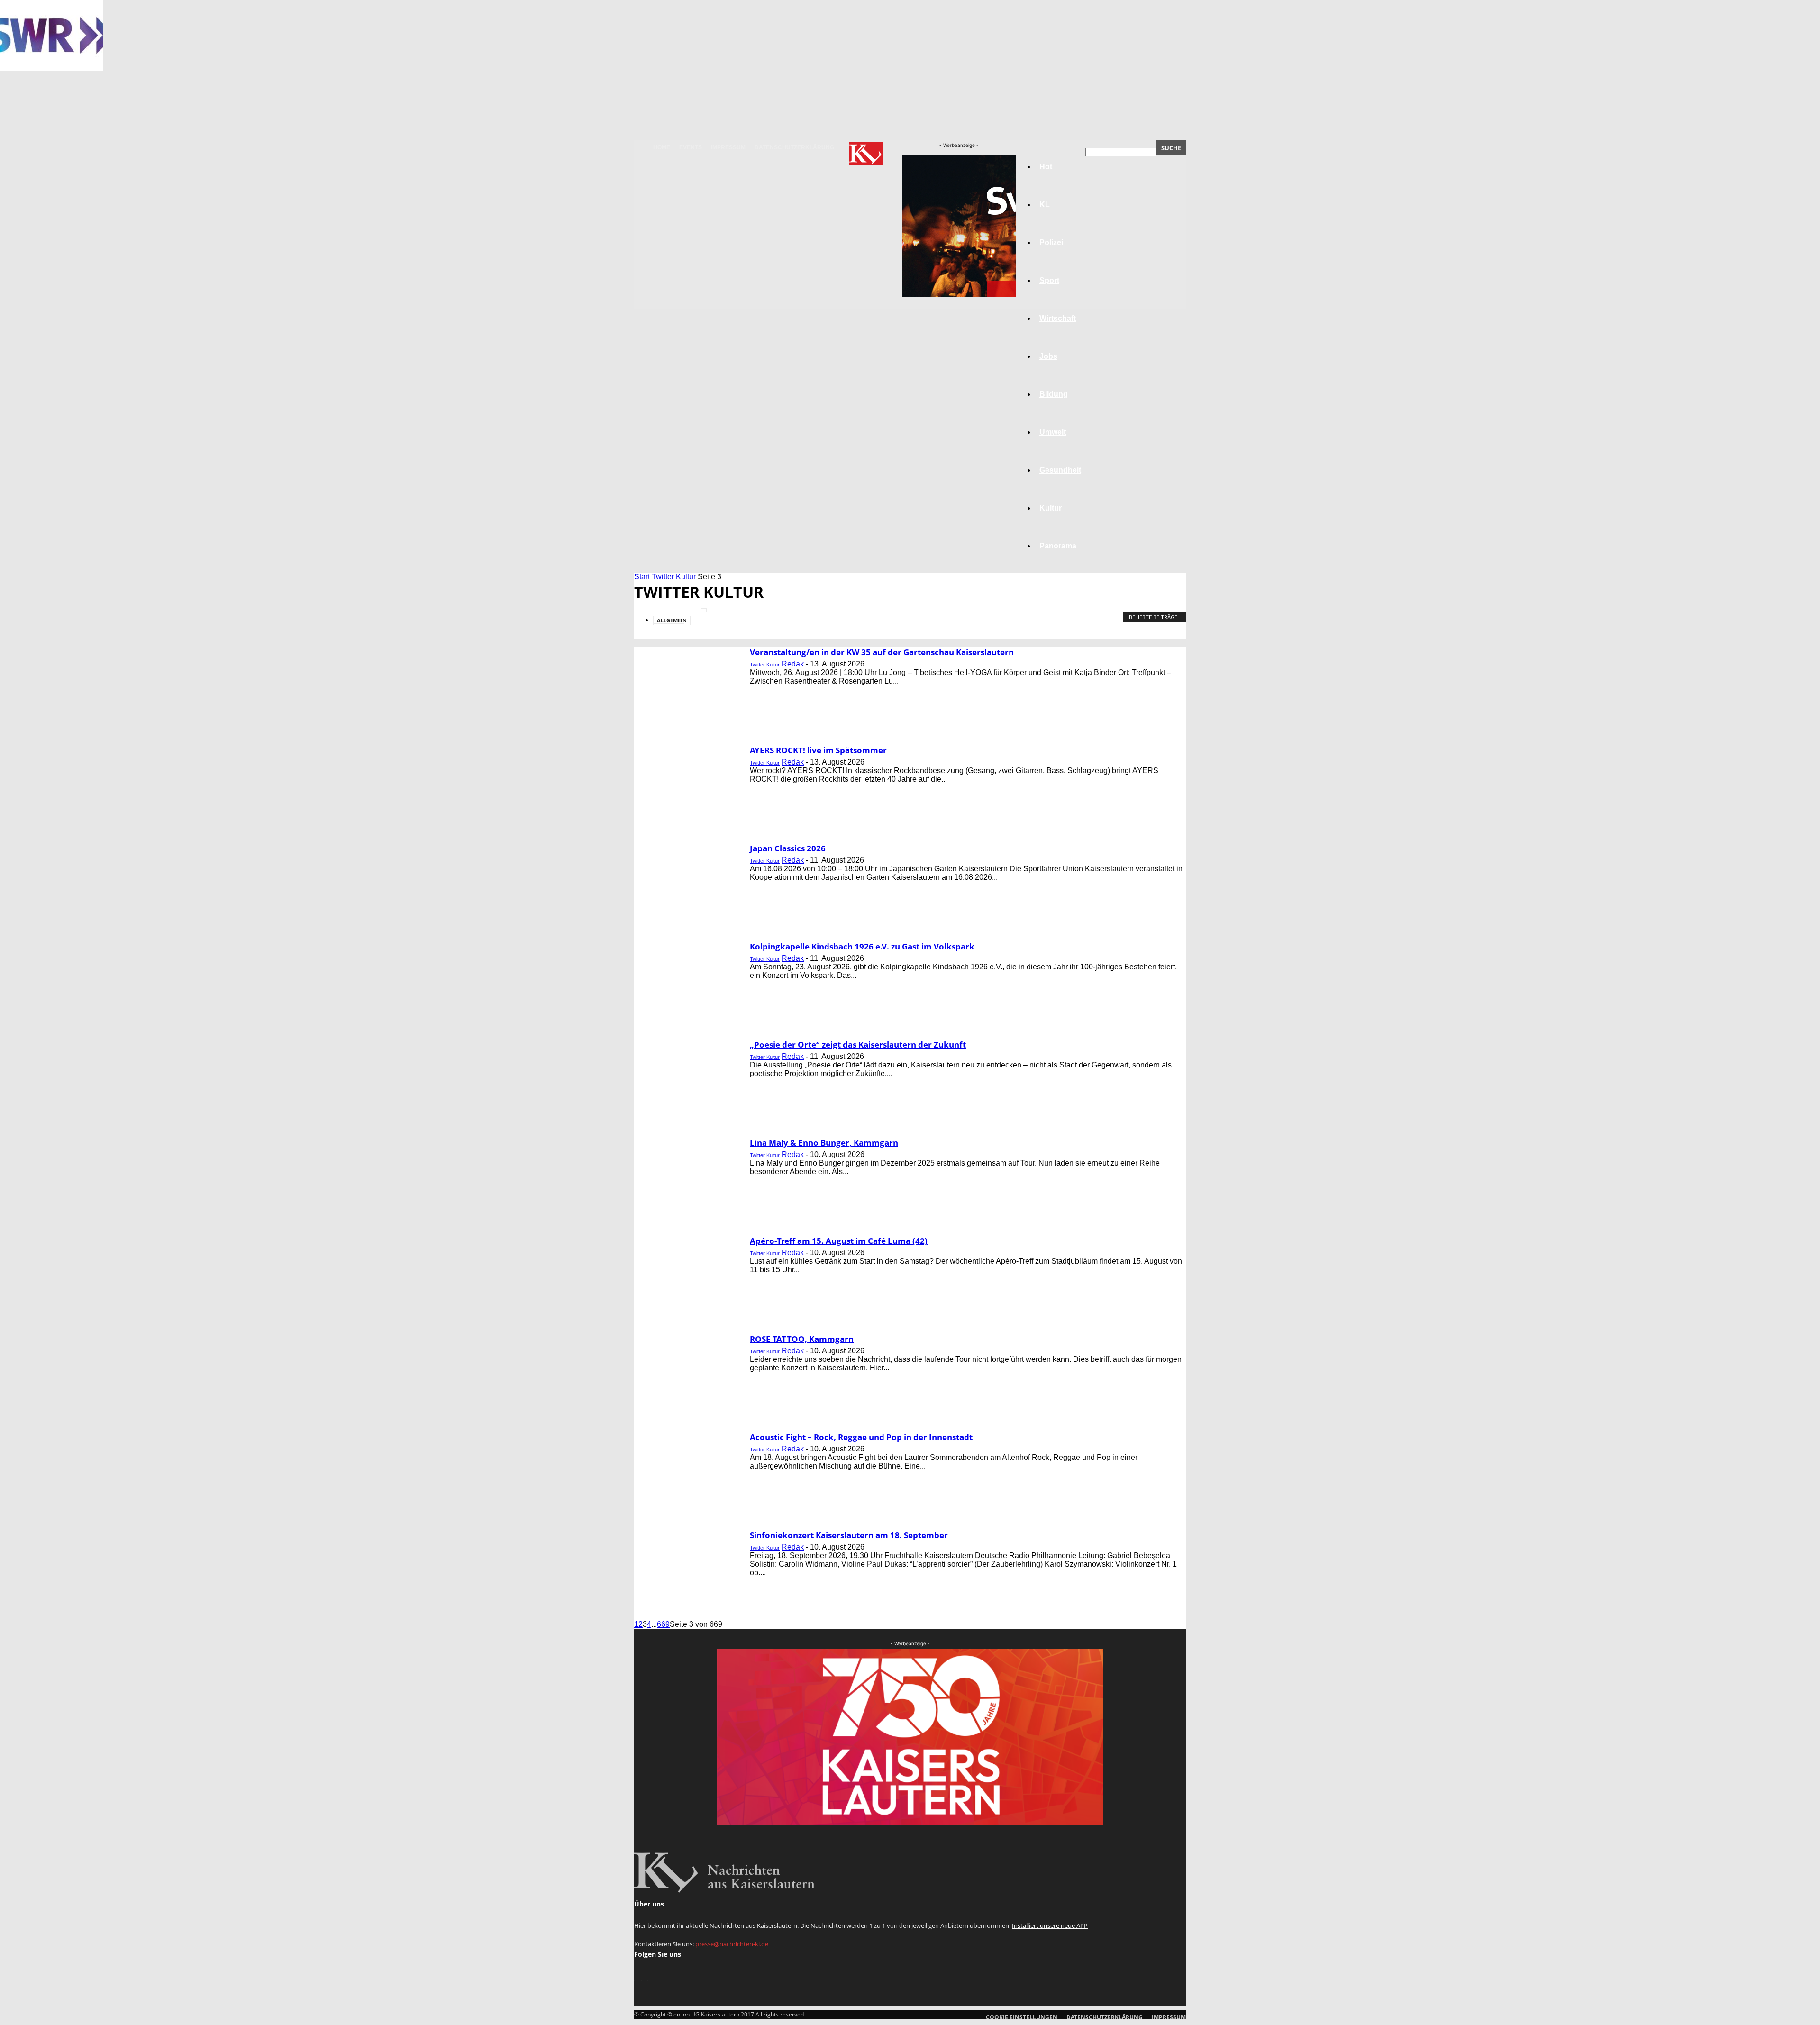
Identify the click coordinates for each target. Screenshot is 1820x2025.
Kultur (1051, 508)
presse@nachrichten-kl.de (732, 1944)
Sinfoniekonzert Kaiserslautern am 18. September (849, 1535)
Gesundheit (1060, 470)
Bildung (1054, 394)
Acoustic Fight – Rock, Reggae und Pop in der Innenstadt (861, 1437)
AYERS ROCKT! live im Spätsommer (818, 750)
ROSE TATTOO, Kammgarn (802, 1339)
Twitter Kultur (674, 577)
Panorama (1058, 546)
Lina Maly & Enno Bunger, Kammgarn (824, 1143)
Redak (793, 664)
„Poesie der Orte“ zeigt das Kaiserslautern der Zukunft (858, 1044)
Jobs (1048, 356)
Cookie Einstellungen (1022, 2017)
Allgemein (672, 620)
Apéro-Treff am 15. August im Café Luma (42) (839, 1241)
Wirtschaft (1058, 318)
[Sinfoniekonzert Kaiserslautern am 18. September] (52, 68)
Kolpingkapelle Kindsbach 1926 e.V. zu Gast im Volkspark (862, 946)
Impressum (728, 147)
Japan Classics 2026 (788, 848)
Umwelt (1053, 432)
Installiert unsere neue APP (1050, 1925)
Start (642, 577)
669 (663, 1624)
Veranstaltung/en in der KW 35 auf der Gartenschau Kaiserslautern (882, 652)
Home (662, 147)
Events (691, 147)
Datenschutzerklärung (794, 147)
